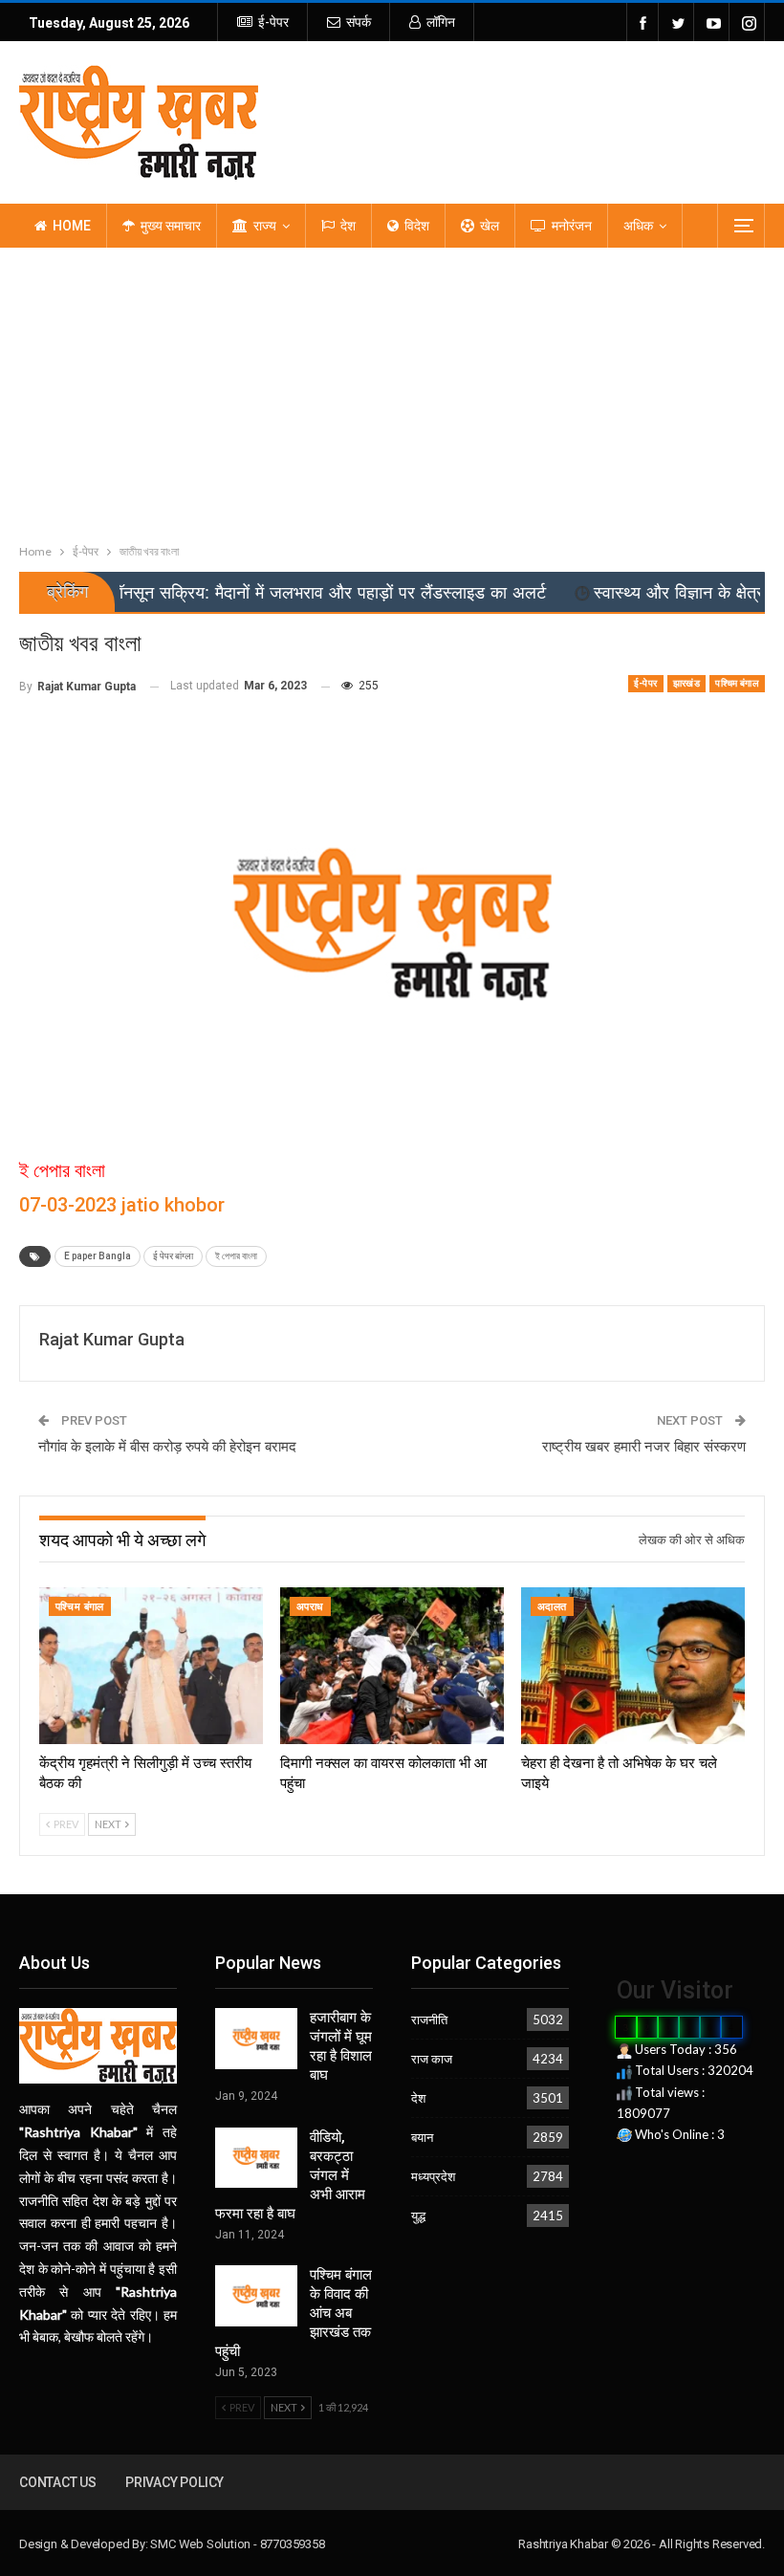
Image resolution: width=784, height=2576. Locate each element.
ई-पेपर (273, 22)
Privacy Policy (174, 2482)
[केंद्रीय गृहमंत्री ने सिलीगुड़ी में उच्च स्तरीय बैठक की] (151, 1666)
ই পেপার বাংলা (236, 1256)
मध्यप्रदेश (433, 2176)
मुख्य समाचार (171, 226)
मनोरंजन (572, 226)
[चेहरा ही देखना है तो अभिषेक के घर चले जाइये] (633, 1666)
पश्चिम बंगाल (737, 683)
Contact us (58, 2482)
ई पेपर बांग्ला (173, 1256)
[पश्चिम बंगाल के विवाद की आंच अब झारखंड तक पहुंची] (256, 2296)
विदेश (417, 226)
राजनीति (429, 2019)
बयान (422, 2137)
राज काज (432, 2059)
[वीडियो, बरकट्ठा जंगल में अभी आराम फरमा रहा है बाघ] (256, 2158)
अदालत (552, 1607)
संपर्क (359, 22)
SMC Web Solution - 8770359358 (237, 2544)
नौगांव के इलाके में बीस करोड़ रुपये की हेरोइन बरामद (167, 1447)
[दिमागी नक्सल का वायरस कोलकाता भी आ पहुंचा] (392, 1666)
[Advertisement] (392, 391)
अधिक (638, 226)
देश (348, 226)
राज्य (265, 226)
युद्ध (418, 2216)
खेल (490, 226)
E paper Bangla (98, 1256)
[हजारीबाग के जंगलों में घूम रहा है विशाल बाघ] (256, 2039)
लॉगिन (441, 22)
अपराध (310, 1607)
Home (72, 226)
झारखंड (687, 683)
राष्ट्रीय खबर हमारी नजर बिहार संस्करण (644, 1447)
